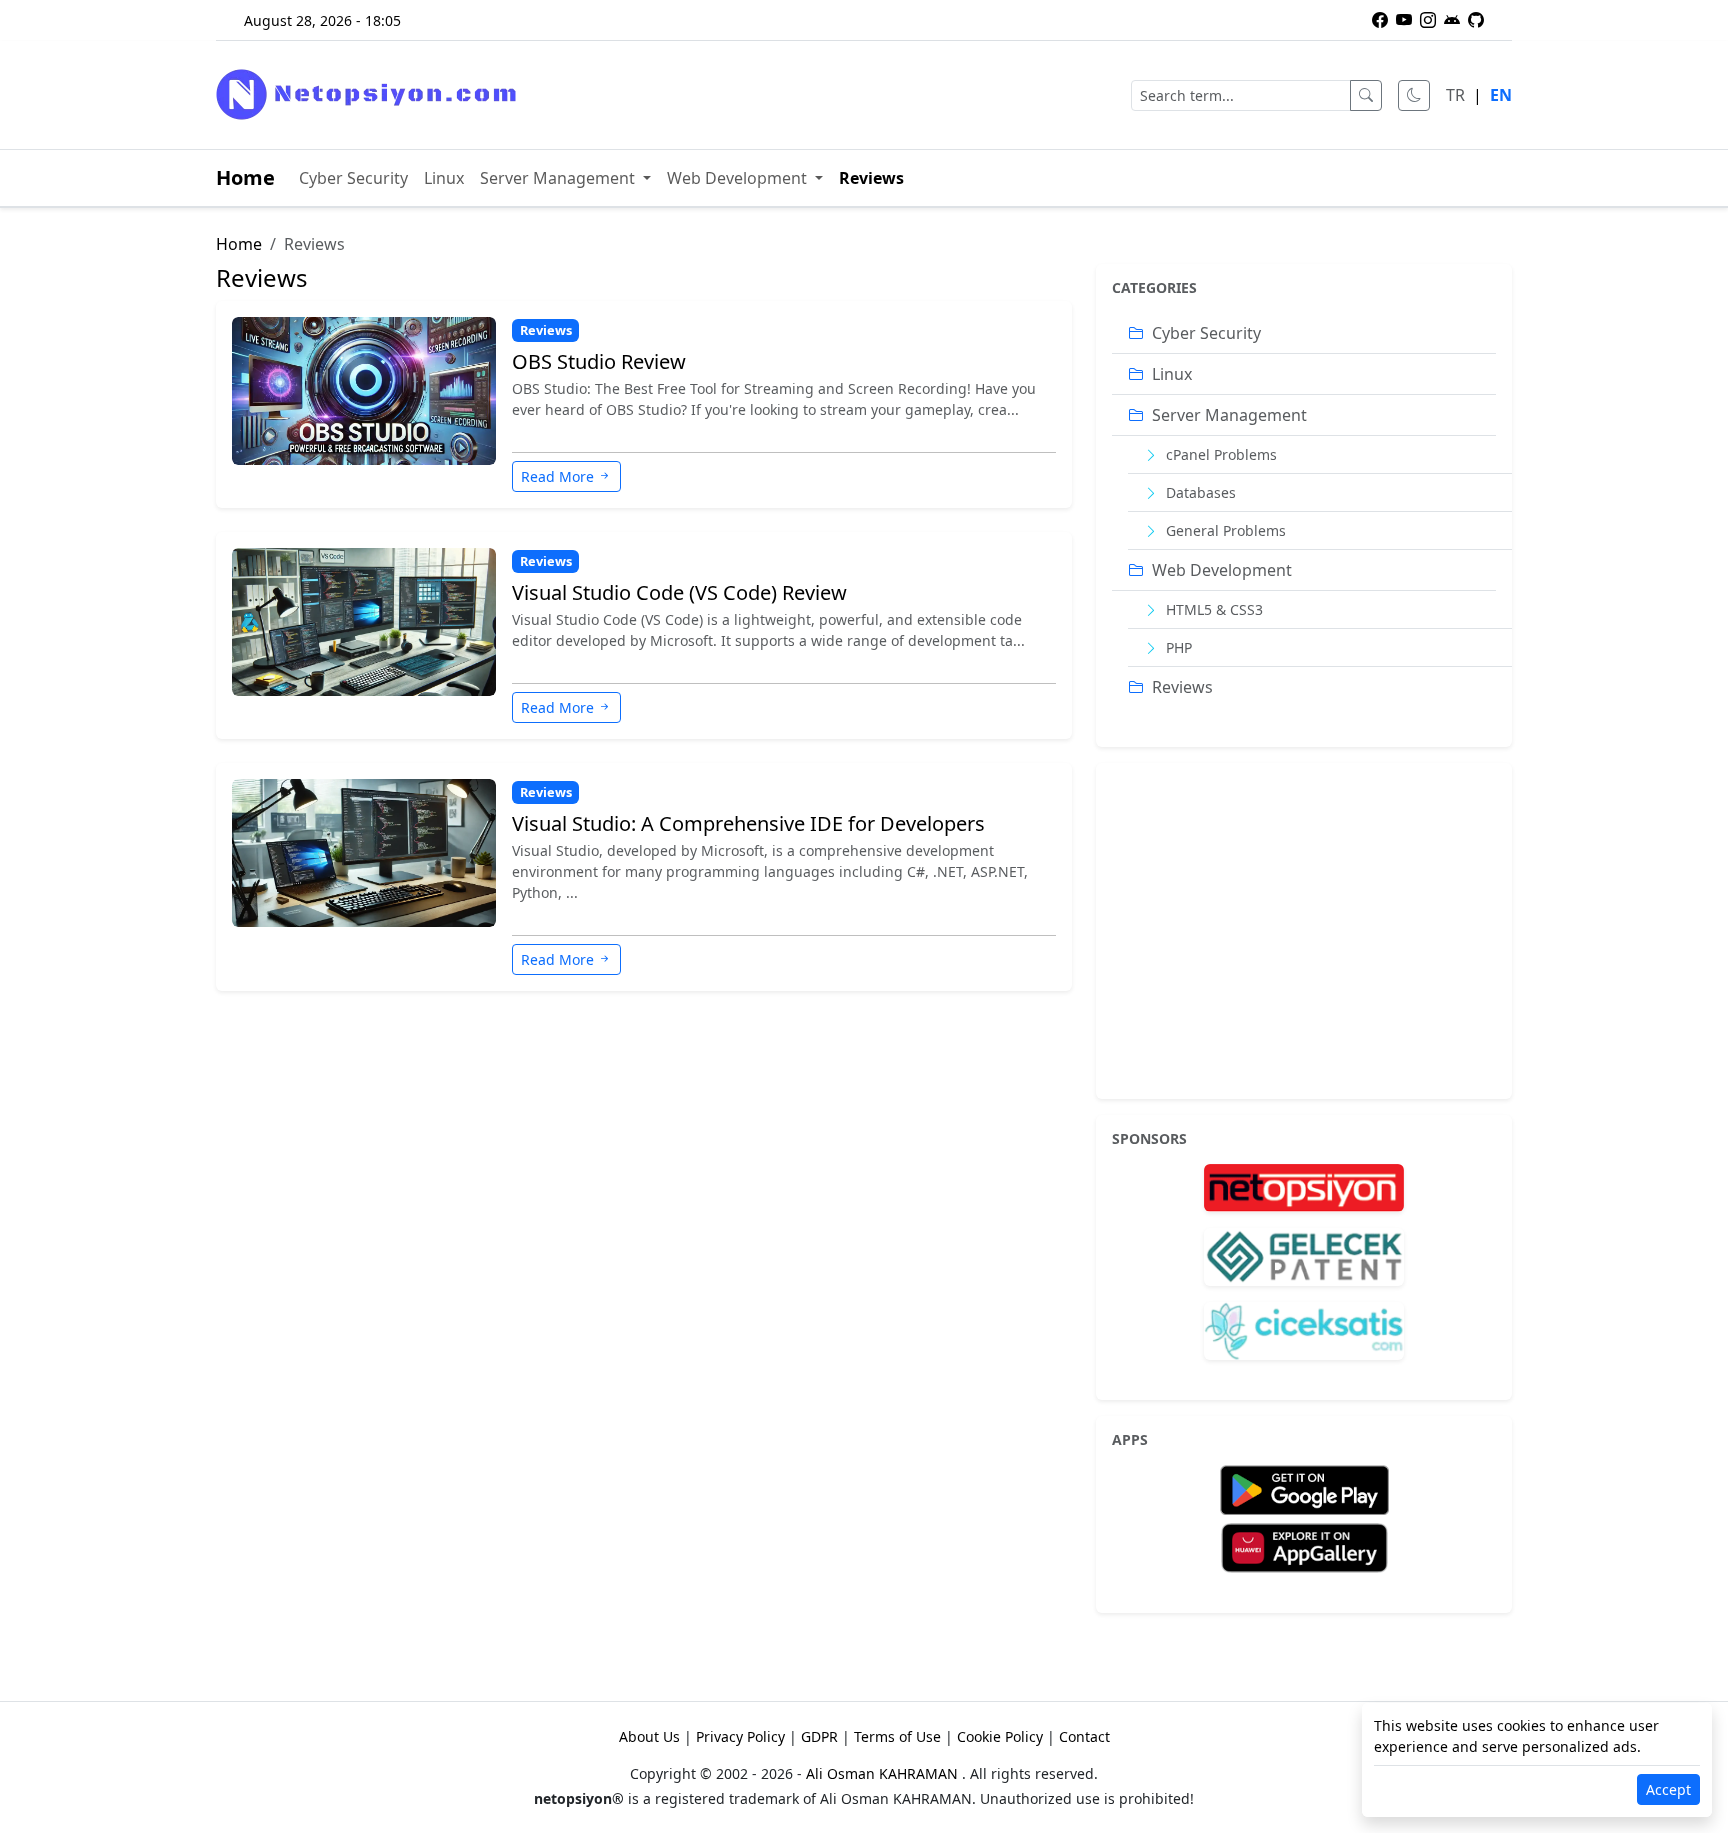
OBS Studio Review (599, 362)
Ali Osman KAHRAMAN (884, 1773)
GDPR (819, 1736)
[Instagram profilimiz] (1428, 20)
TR (1455, 95)
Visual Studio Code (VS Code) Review (679, 593)
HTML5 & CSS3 (1212, 609)
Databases (1199, 492)
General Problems (1224, 530)
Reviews (871, 178)
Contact (1084, 1736)
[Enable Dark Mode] (1414, 95)
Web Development (739, 178)
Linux (444, 178)
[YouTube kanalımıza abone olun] (1404, 20)
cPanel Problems (1219, 454)
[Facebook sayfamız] (1380, 20)
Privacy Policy (740, 1736)
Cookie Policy (1000, 1736)
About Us (649, 1736)
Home (245, 177)
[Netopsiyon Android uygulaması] (1452, 20)
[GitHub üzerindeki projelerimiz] (1476, 20)
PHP (1177, 647)
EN (1501, 95)
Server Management (559, 178)
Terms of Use (897, 1736)
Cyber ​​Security (353, 178)
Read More (557, 476)
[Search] (1366, 95)
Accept (1668, 1789)
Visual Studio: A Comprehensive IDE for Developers (748, 824)
